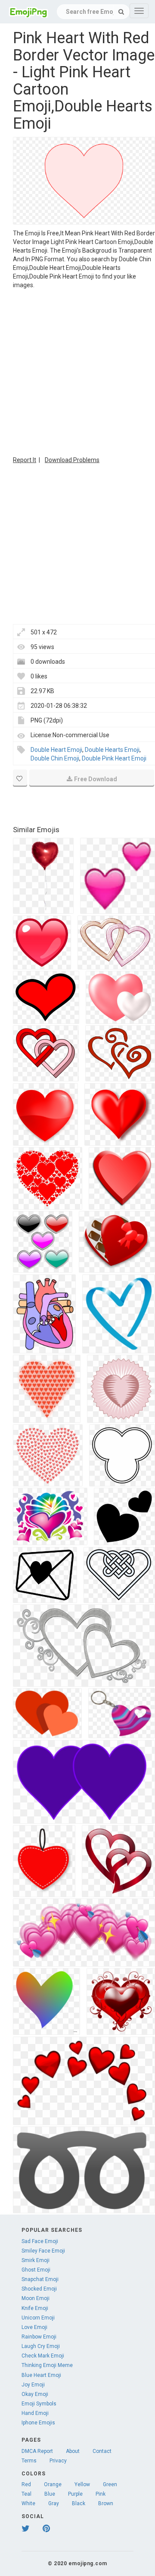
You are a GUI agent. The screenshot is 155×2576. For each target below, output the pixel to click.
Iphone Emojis (38, 2423)
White (28, 2503)
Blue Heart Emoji (41, 2375)
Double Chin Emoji (55, 758)
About (73, 2451)
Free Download (96, 779)
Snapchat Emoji (40, 2279)
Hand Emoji (35, 2413)
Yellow (82, 2484)
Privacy (58, 2461)
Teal (26, 2494)
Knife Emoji (35, 2308)
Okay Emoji (35, 2394)
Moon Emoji (36, 2298)
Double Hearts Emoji (112, 750)
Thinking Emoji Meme (47, 2365)
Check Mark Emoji (43, 2356)
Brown (106, 2503)
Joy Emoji (33, 2385)
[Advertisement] (77, 371)
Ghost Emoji (36, 2270)
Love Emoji (34, 2327)
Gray (54, 2503)
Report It (25, 460)
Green (110, 2484)
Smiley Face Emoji (43, 2251)
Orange (53, 2484)
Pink (101, 2494)
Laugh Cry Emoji (41, 2346)
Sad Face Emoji (40, 2241)
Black (79, 2503)
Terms (29, 2461)
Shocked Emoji (39, 2289)
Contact (102, 2451)
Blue (50, 2494)
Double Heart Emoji (56, 750)
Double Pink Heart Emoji (114, 758)
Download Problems (72, 460)
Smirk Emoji (36, 2260)
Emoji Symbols (39, 2404)
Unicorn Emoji (38, 2318)
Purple (75, 2494)
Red (26, 2484)
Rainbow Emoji (39, 2337)
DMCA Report (37, 2451)
